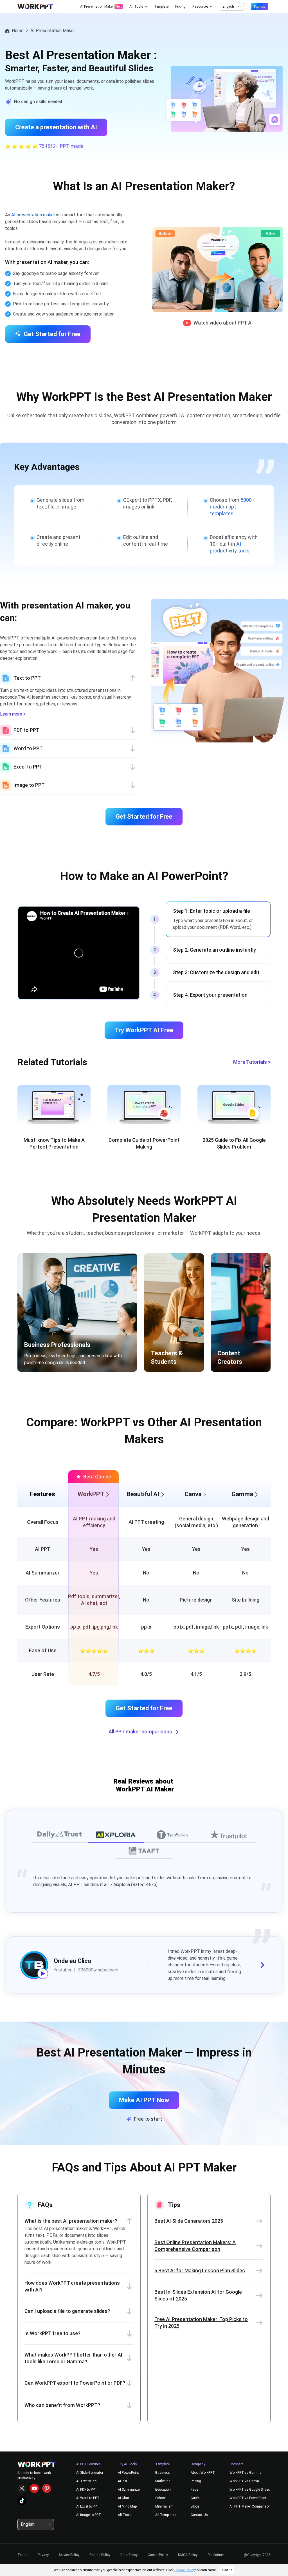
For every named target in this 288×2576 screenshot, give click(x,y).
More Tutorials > (252, 1062)
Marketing (163, 2481)
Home (18, 31)
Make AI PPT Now (144, 2100)
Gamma (242, 1494)
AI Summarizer (129, 2490)
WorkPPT (91, 1494)
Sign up (259, 6)
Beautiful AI (143, 1494)
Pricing (180, 6)
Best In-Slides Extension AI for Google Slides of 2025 (198, 2295)
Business (163, 2473)
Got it (227, 2570)
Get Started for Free (52, 334)
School (160, 2498)
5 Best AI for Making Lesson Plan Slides (200, 2270)
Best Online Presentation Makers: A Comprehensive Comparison (195, 2246)
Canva (193, 1494)
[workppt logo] (35, 6)
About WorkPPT (203, 2473)
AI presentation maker (33, 215)
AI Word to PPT (88, 2498)
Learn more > (13, 714)
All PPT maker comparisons (140, 1732)
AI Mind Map (127, 2506)
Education (163, 2490)
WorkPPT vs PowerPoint (248, 2498)
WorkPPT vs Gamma (246, 2473)
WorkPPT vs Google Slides (250, 2490)
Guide (195, 2498)
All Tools (125, 2515)
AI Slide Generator (90, 2473)
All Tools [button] (136, 6)
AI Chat (123, 2498)
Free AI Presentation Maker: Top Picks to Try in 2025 (201, 2323)
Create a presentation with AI (56, 127)
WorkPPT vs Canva (244, 2481)
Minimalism (164, 2506)
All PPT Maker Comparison (250, 2506)
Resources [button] (201, 6)
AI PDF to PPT (87, 2490)
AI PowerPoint (128, 2473)
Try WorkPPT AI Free (144, 1030)
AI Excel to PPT (88, 2506)
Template (161, 6)
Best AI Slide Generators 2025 (189, 2221)
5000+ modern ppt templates (232, 507)
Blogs (195, 2506)
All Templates (166, 2515)
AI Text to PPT (87, 2481)
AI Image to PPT (89, 2515)
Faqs (194, 2490)
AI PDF (123, 2481)
